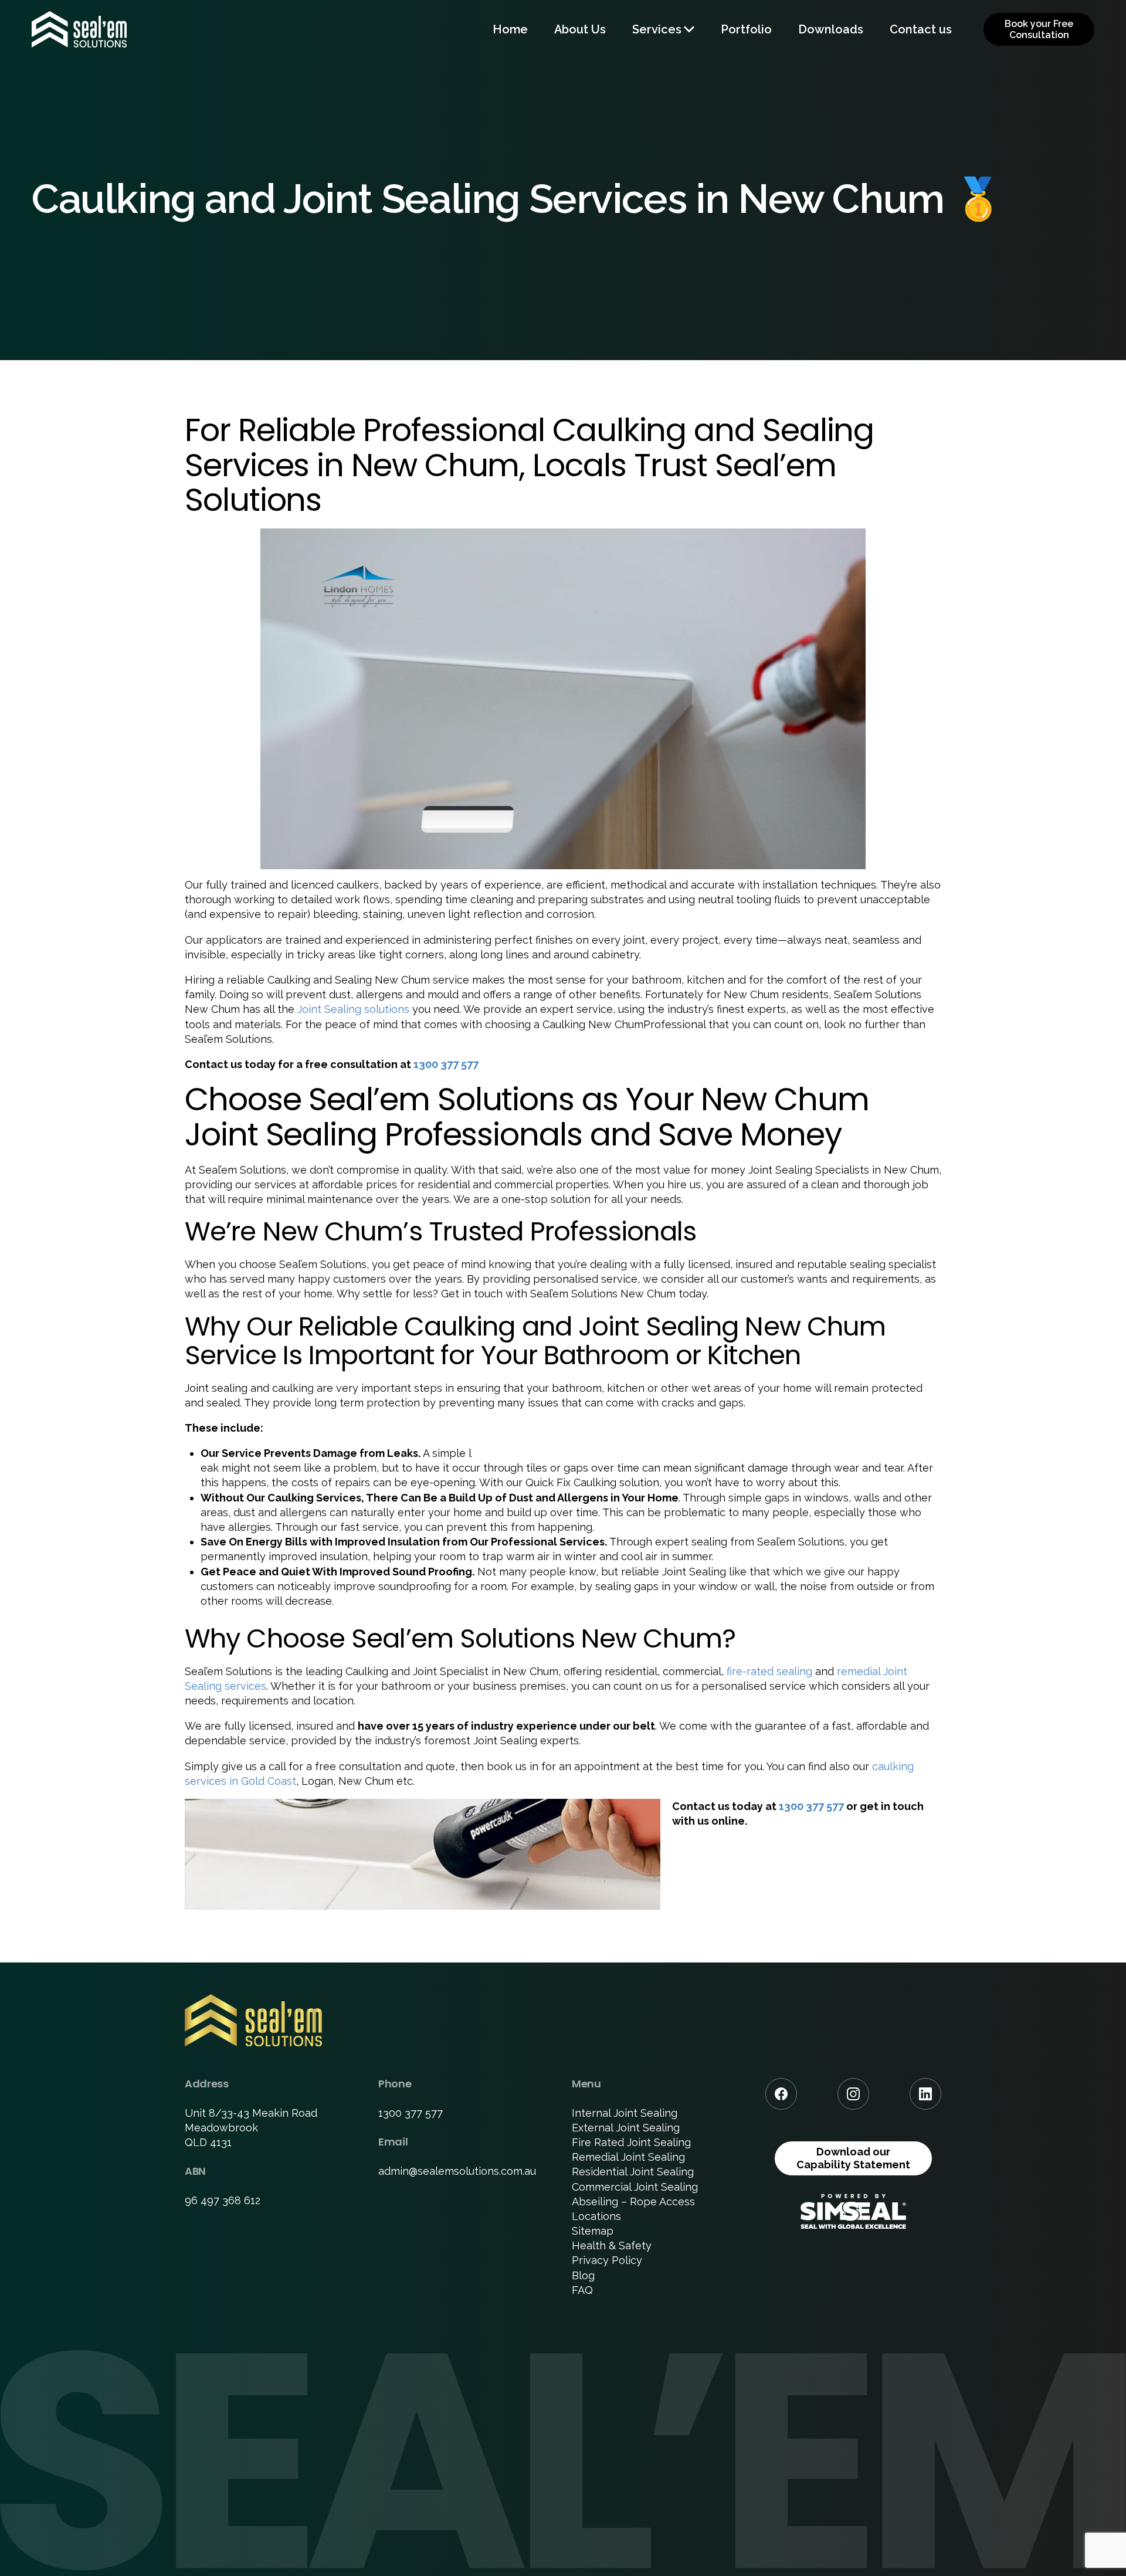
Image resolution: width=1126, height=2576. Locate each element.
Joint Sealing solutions (353, 1009)
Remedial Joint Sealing (628, 2157)
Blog (583, 2275)
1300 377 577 (446, 1064)
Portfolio (746, 29)
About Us (580, 29)
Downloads (831, 29)
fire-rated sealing (769, 1671)
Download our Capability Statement (853, 2158)
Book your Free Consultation (1039, 29)
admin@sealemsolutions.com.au (457, 2171)
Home (510, 29)
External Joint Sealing (626, 2128)
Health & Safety (612, 2245)
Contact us (921, 29)
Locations (596, 2216)
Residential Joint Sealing (633, 2172)
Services (657, 29)
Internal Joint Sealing (625, 2113)
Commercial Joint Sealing (635, 2187)
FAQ (582, 2290)
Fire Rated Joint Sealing (631, 2142)
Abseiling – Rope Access (633, 2202)
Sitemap (593, 2231)
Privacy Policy (607, 2260)
